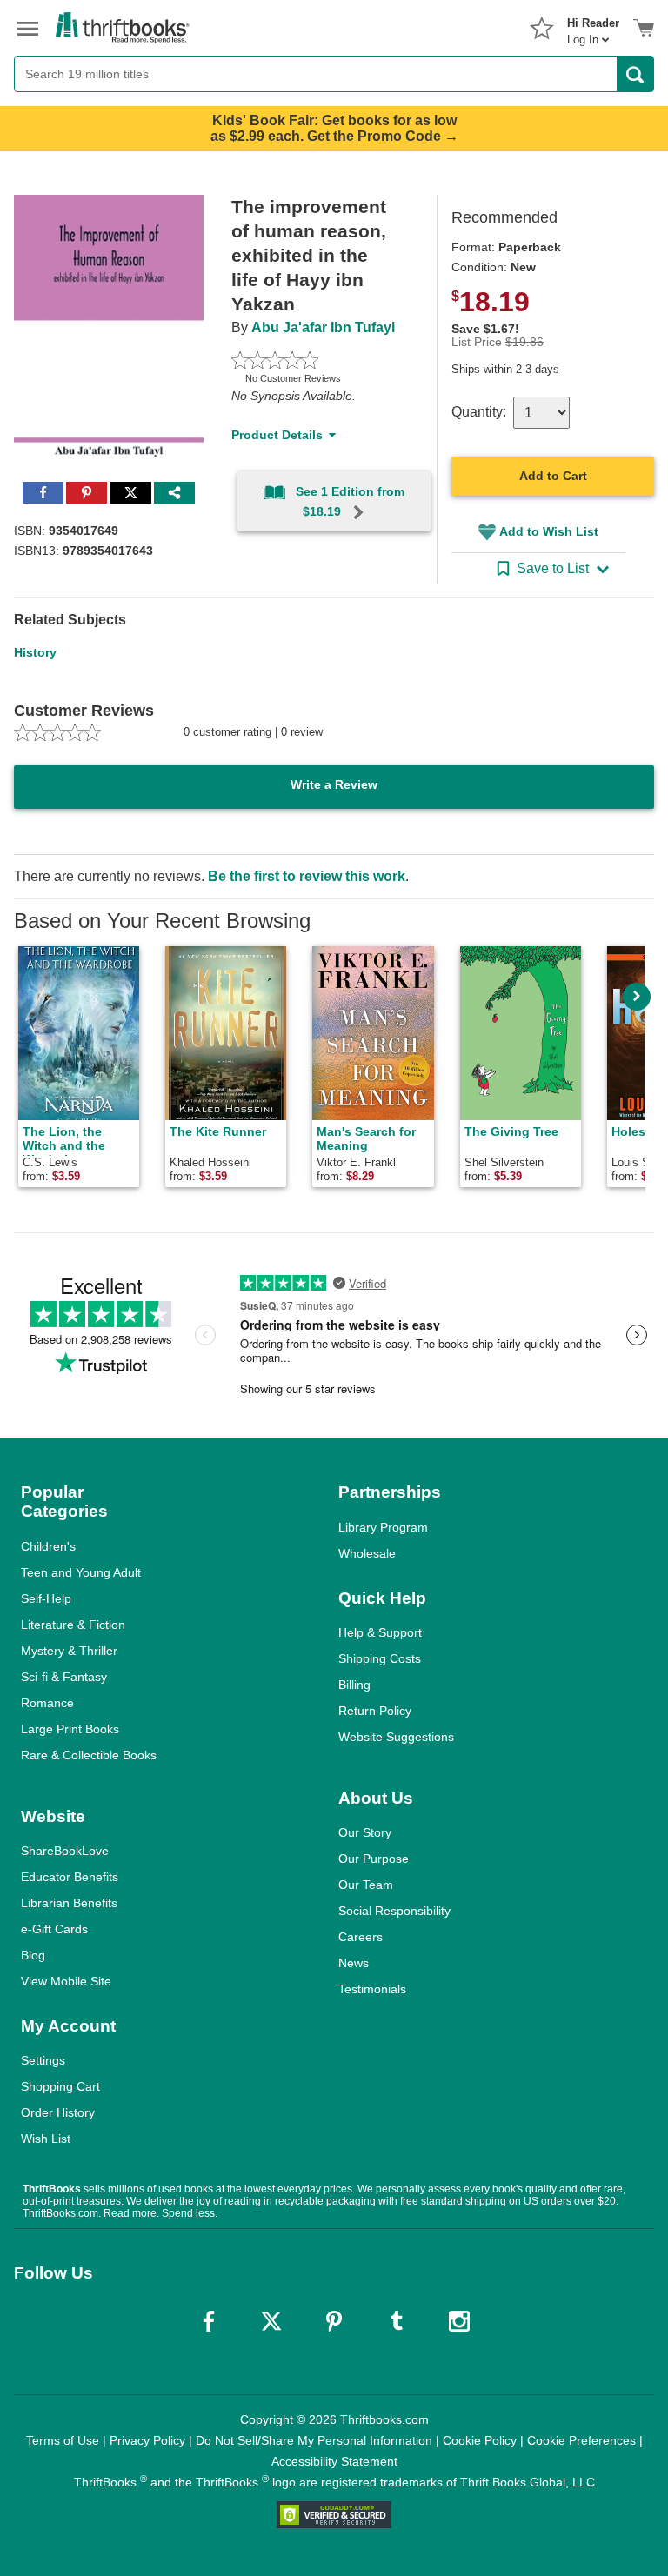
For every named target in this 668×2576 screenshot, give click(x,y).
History (35, 652)
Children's (48, 1546)
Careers (361, 1937)
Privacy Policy (147, 2440)
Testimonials (372, 1989)
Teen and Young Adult (81, 1572)
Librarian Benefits (69, 1903)
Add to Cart (553, 476)
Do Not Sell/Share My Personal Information (314, 2440)
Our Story (365, 1832)
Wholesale (367, 1553)
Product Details (277, 435)
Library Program (383, 1527)
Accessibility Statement (334, 2461)
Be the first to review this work (307, 876)
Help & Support (380, 1632)
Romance (47, 1703)
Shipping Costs (380, 1658)
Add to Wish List (549, 531)
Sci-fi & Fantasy (64, 1677)
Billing (354, 1685)
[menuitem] (593, 26)
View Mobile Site (66, 1981)
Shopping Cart (60, 2086)
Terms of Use (63, 2440)
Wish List (46, 2139)
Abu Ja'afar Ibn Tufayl (323, 327)
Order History (58, 2112)
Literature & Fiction (73, 1625)
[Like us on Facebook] (209, 2321)
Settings (43, 2060)
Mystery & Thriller (69, 1651)
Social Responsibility (394, 1911)
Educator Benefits (70, 1877)
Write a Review (334, 784)
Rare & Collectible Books (89, 1755)
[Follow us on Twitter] (271, 2321)
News (354, 1963)
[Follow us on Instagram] (459, 2321)
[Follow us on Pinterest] (334, 2321)
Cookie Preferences (581, 2440)
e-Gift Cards (54, 1929)
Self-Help (46, 1598)
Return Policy (375, 1711)
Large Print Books (70, 1729)
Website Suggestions (396, 1737)
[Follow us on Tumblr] (397, 2321)
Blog (33, 1955)
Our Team (366, 1885)
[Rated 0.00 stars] (314, 360)
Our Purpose (374, 1859)
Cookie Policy (480, 2440)
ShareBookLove (65, 1851)
